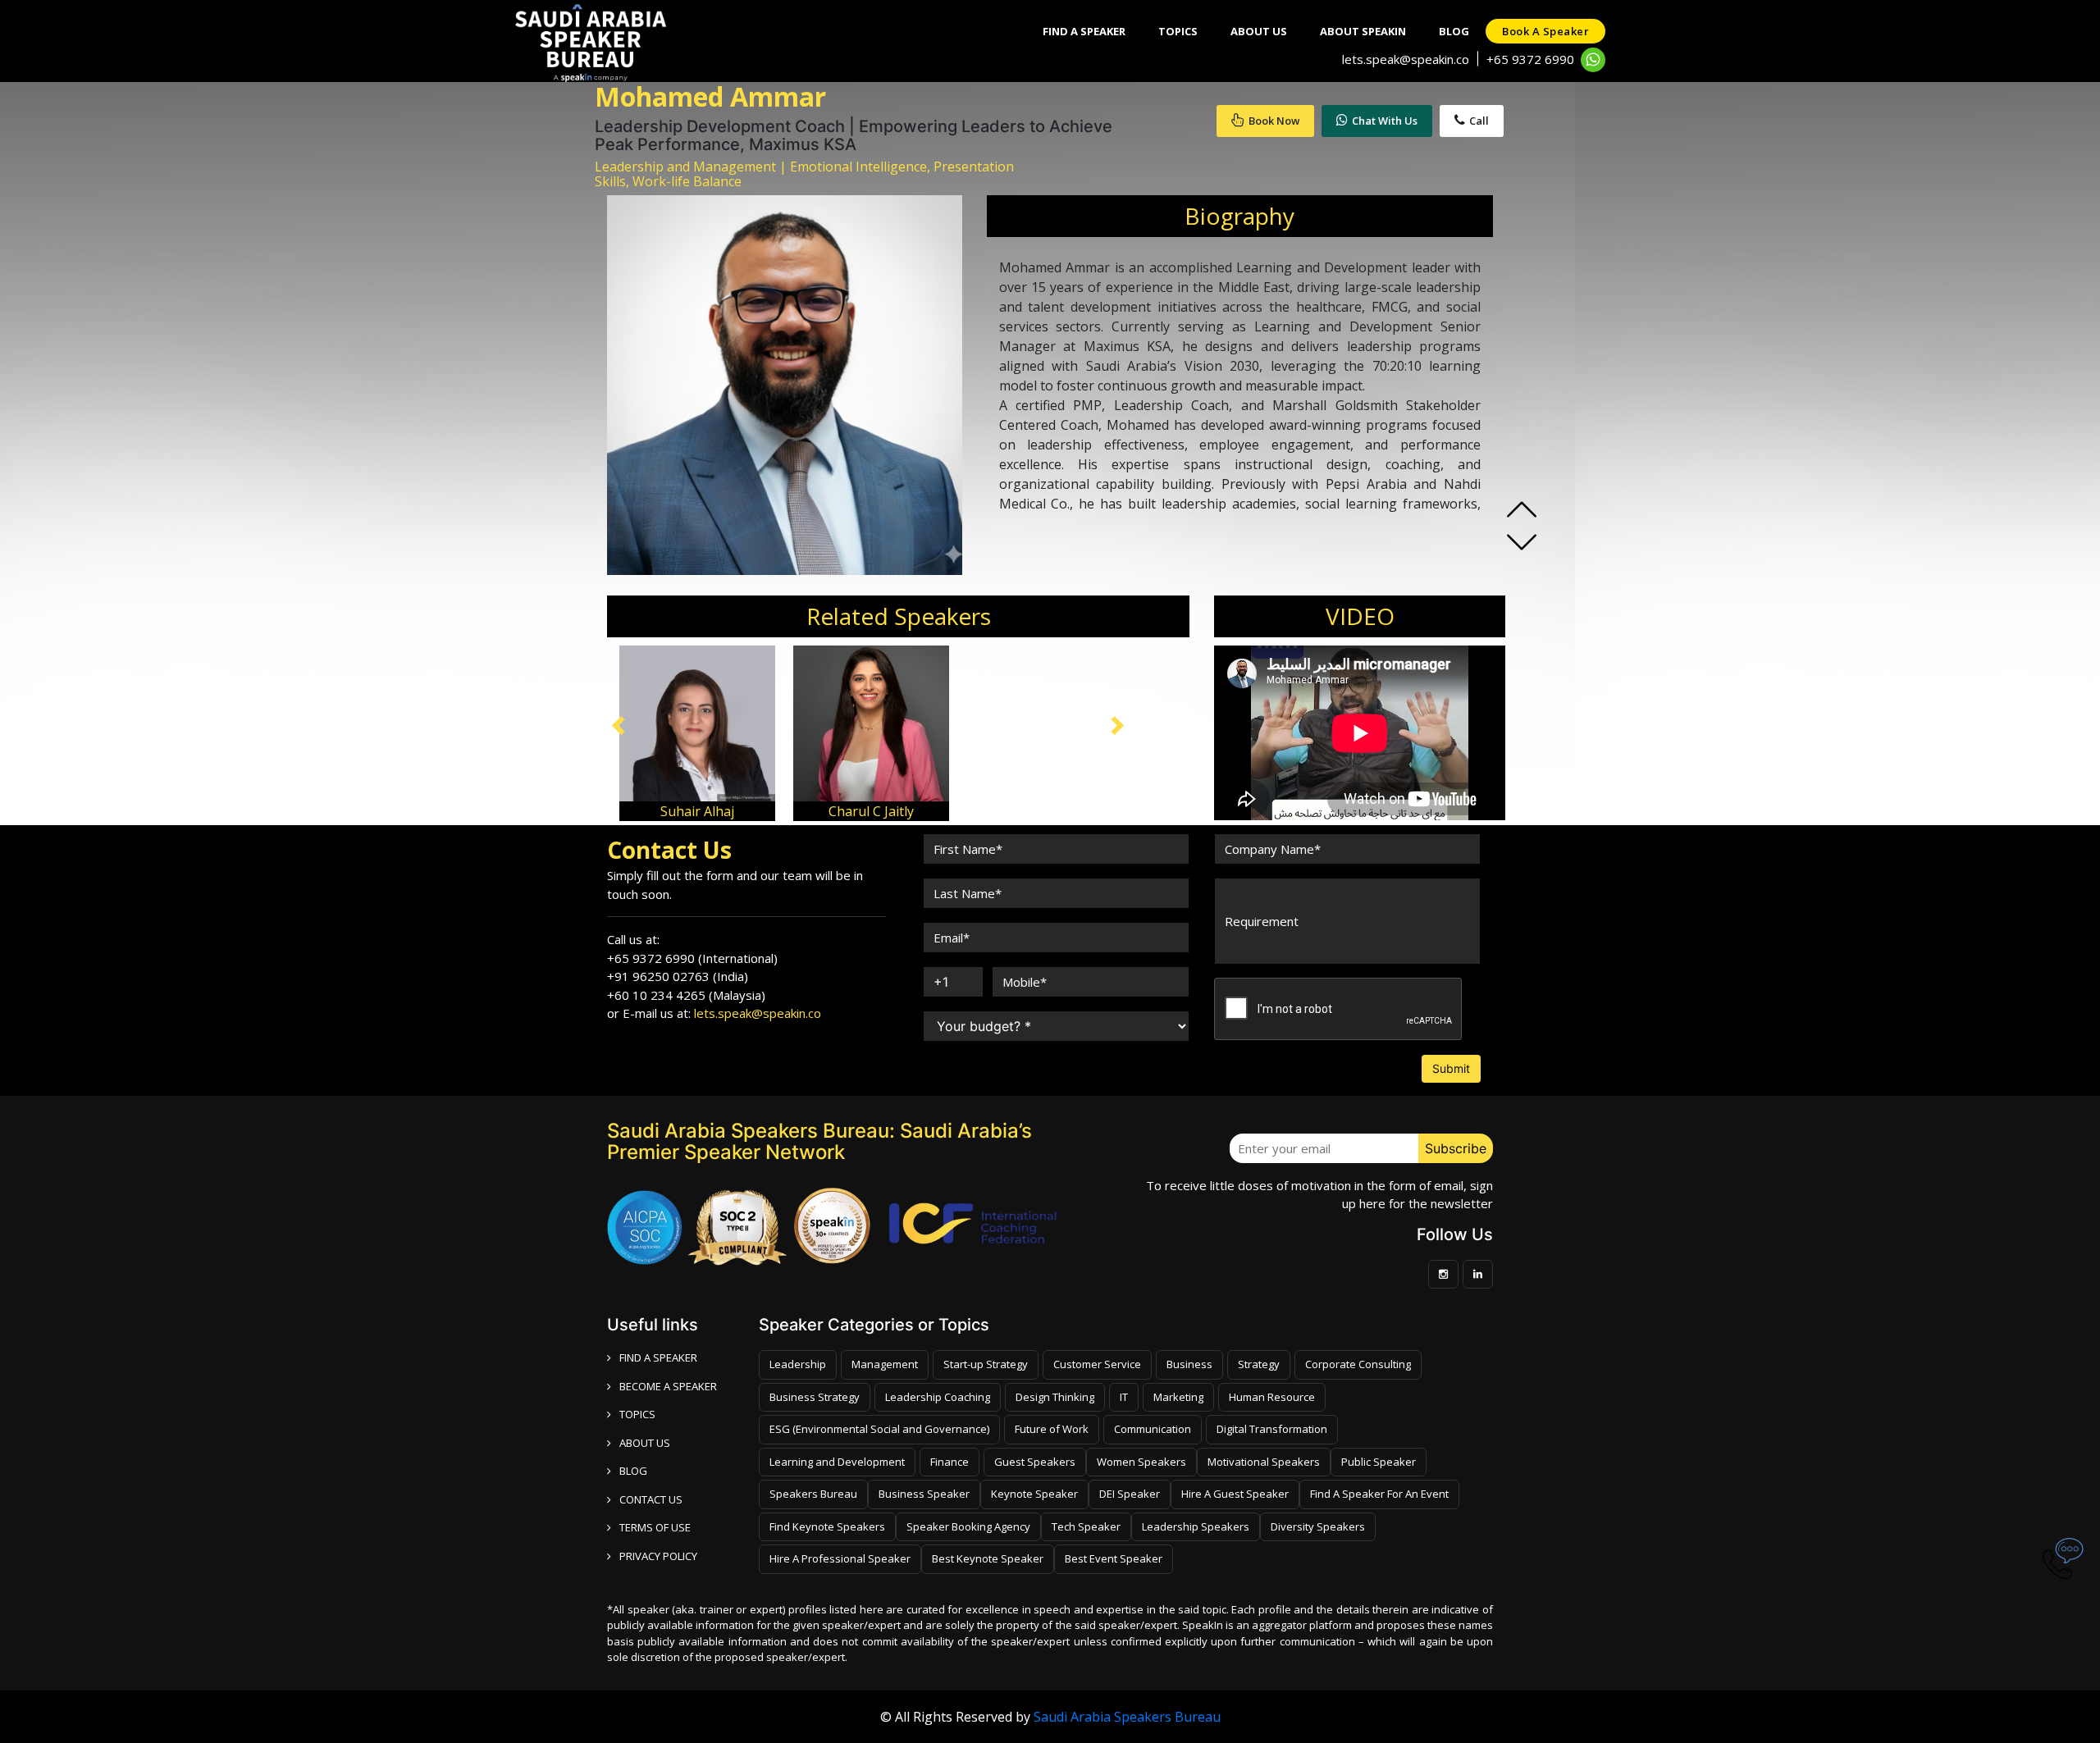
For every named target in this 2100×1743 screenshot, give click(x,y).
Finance (950, 1462)
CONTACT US (651, 1499)
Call (1479, 121)
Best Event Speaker (1114, 1558)
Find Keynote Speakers (827, 1526)
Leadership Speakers (1196, 1526)
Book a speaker (1545, 31)
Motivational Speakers (1264, 1462)
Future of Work (1052, 1429)
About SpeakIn (1363, 31)
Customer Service (1097, 1364)
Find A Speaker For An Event (1379, 1494)
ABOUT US (645, 1443)
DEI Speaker (1130, 1494)
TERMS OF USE (655, 1527)
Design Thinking (1055, 1397)
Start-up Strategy (986, 1364)
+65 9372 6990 (1530, 59)
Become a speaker (668, 1386)
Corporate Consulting (1358, 1364)
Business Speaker (924, 1494)
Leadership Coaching (938, 1397)
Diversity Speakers (1318, 1526)
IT (1124, 1397)
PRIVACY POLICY (658, 1556)
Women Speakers (1141, 1462)
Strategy (1259, 1364)
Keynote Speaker (1034, 1494)
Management (885, 1364)
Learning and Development (837, 1462)
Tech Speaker (1086, 1526)
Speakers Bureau (813, 1494)
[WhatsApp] (1593, 60)
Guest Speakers (1035, 1462)
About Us (1259, 31)
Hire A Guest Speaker (1235, 1494)
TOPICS (637, 1414)
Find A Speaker (1084, 31)
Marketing (1178, 1397)
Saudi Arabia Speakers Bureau (1127, 1717)
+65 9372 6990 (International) (692, 958)
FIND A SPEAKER (658, 1357)
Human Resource (1272, 1397)
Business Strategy (815, 1397)
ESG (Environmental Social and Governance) (879, 1429)
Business (1189, 1364)
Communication (1153, 1429)
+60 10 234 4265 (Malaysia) (686, 995)
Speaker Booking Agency (968, 1526)
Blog (1454, 31)
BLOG (633, 1471)
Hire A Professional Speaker (840, 1558)
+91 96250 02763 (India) (678, 976)
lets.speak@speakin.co (1406, 59)
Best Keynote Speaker (988, 1558)
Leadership (798, 1364)
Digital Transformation (1272, 1429)
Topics (1178, 31)
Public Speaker (1379, 1462)
